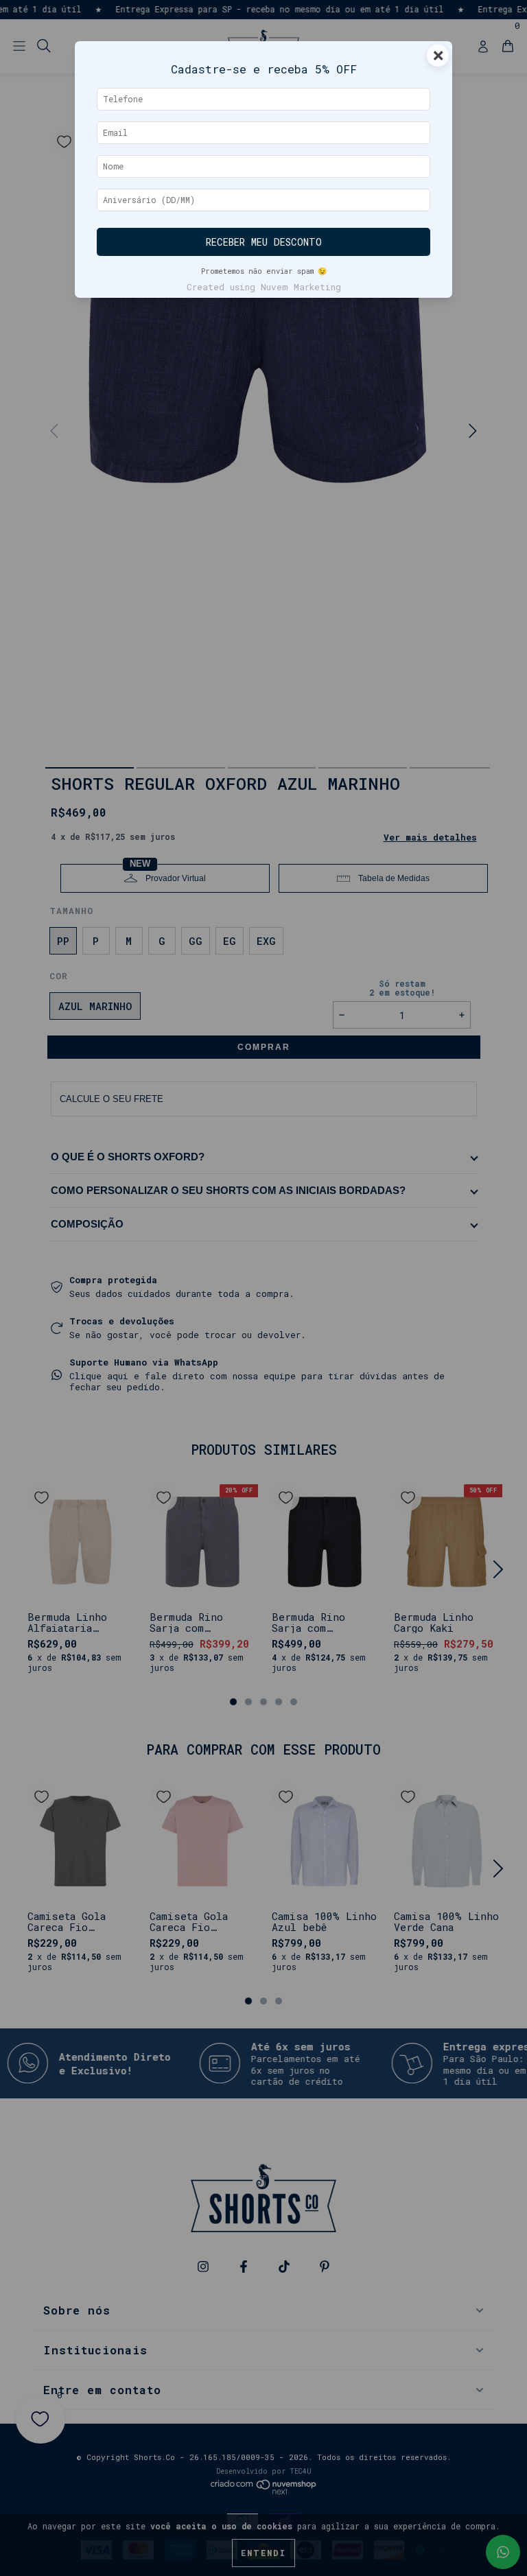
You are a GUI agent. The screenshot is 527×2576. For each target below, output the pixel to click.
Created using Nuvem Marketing (264, 287)
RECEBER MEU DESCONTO (264, 242)
